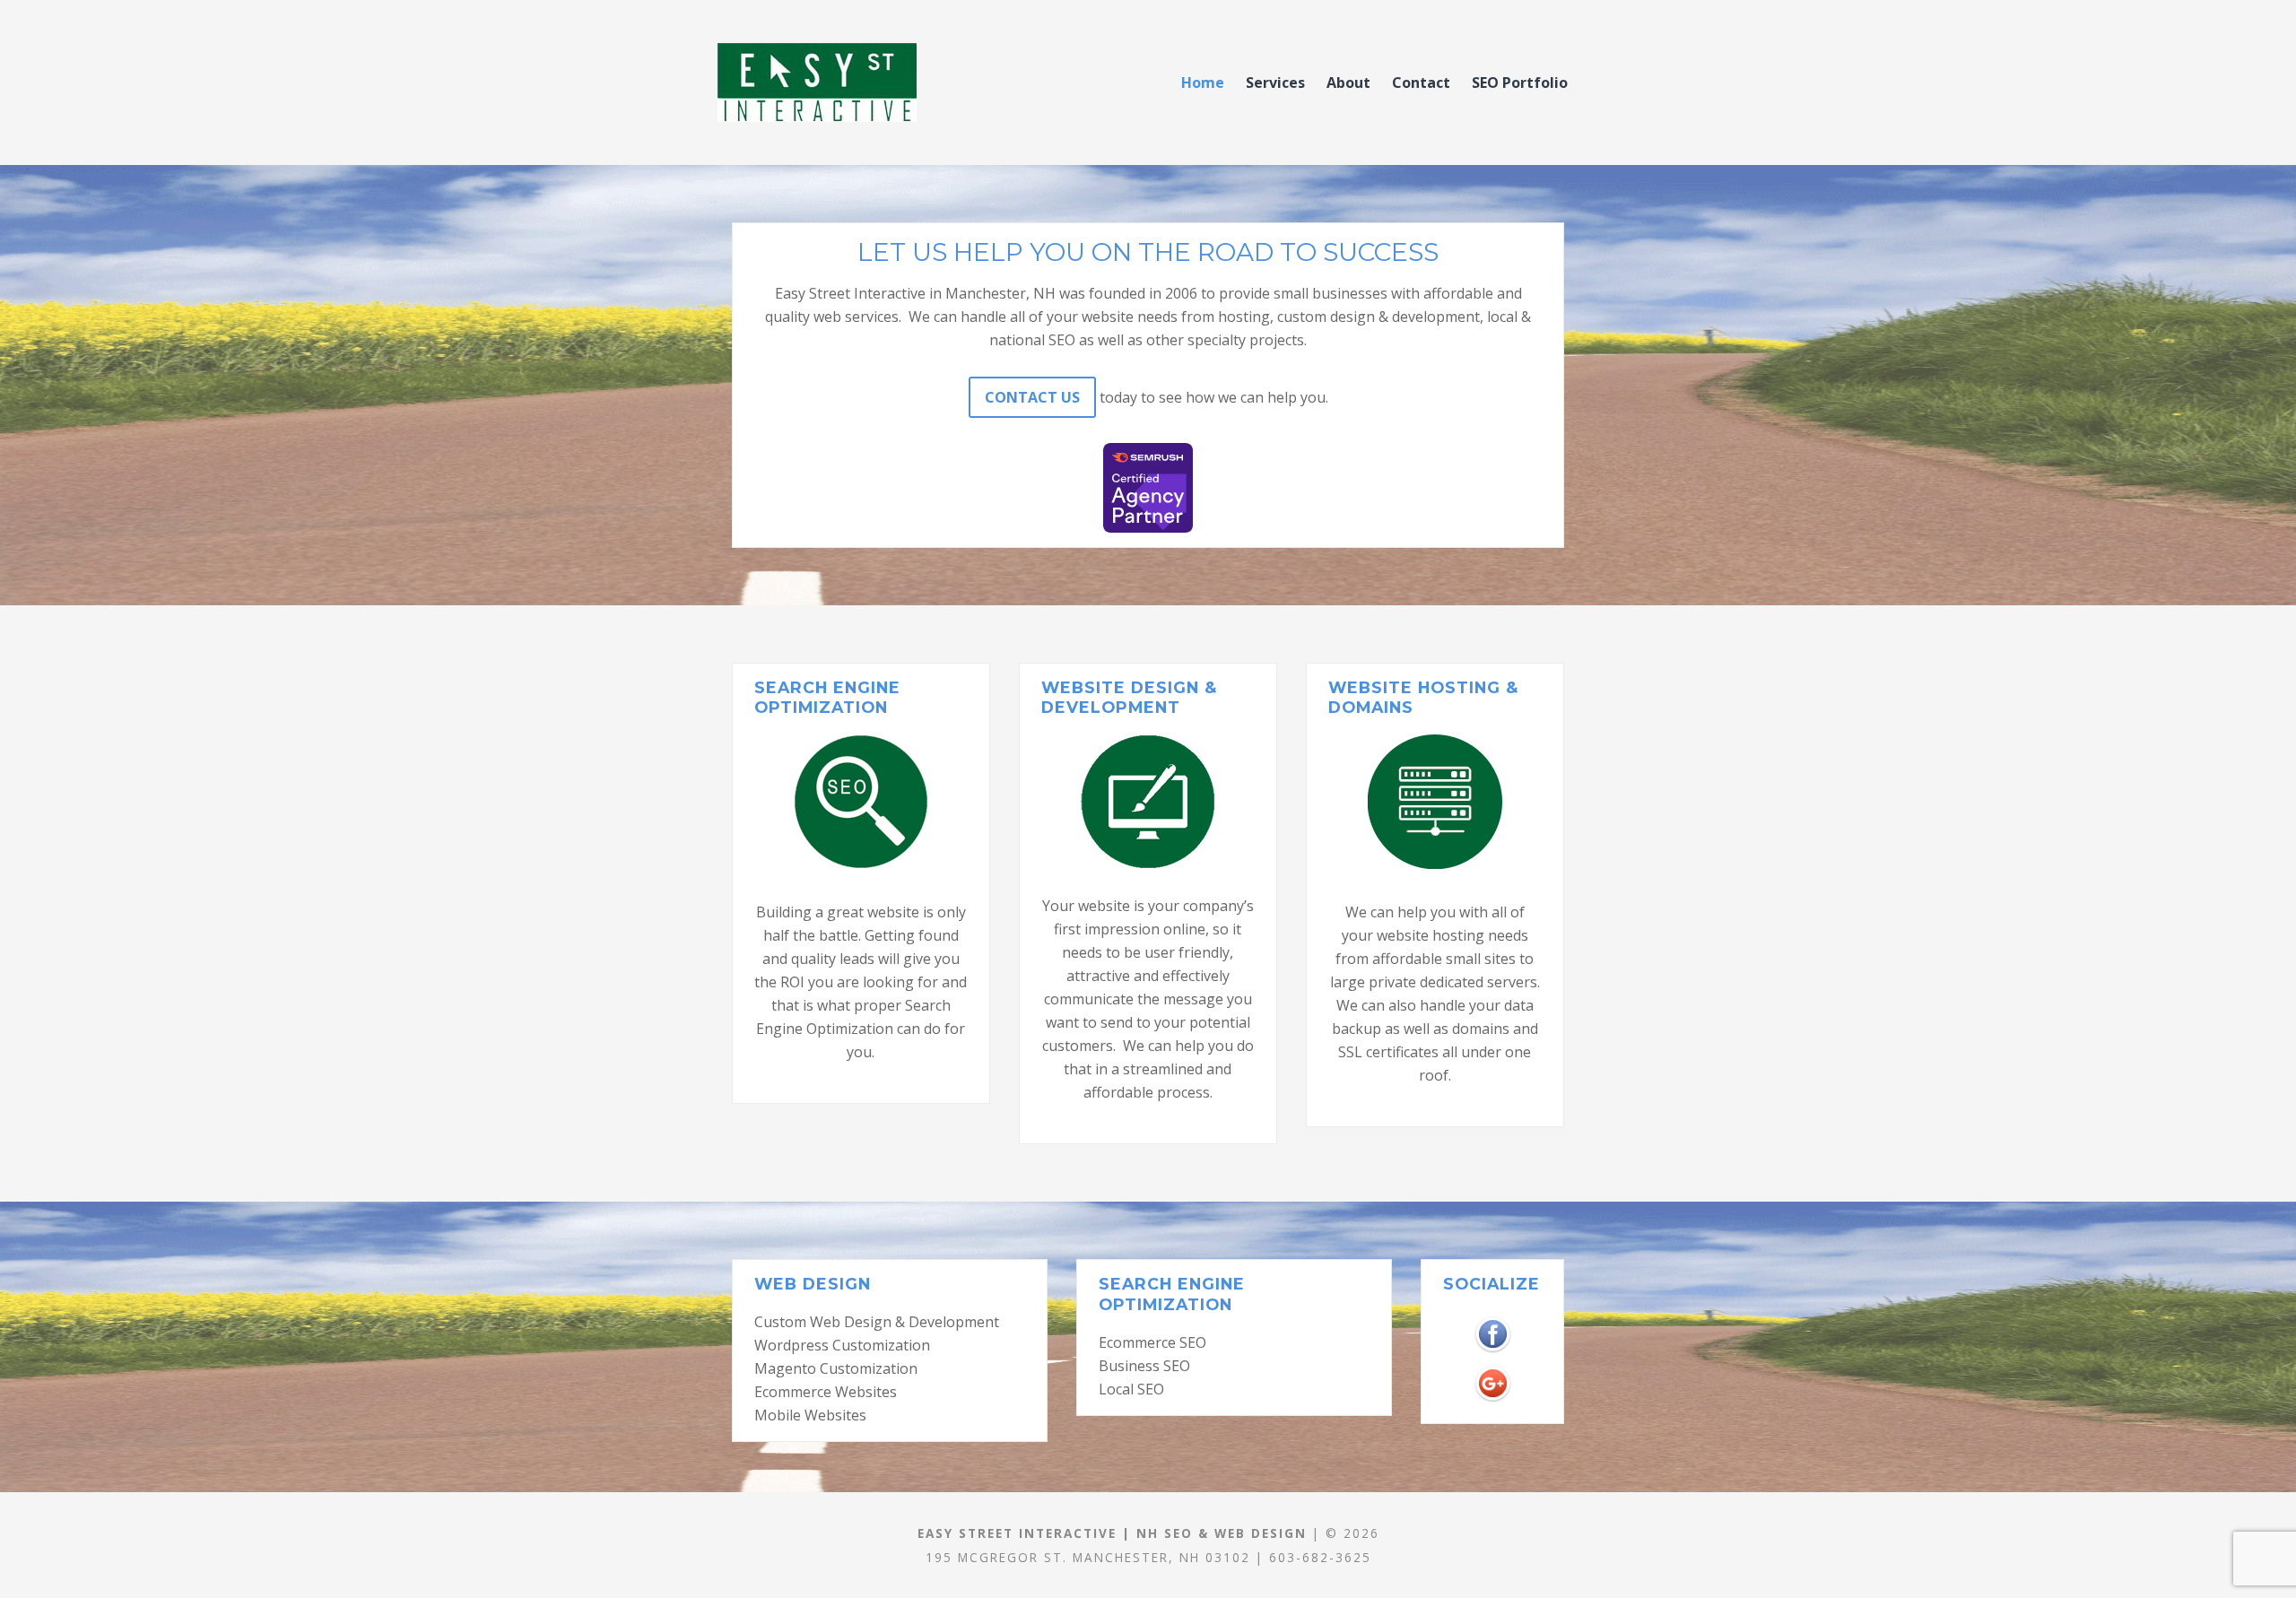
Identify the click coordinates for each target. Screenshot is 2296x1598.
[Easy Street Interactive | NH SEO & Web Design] (870, 83)
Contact (1421, 83)
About (1348, 83)
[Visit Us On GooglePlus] (1492, 1371)
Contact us (1032, 397)
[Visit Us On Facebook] (1492, 1322)
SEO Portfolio (1520, 83)
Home (1203, 83)
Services (1275, 83)
